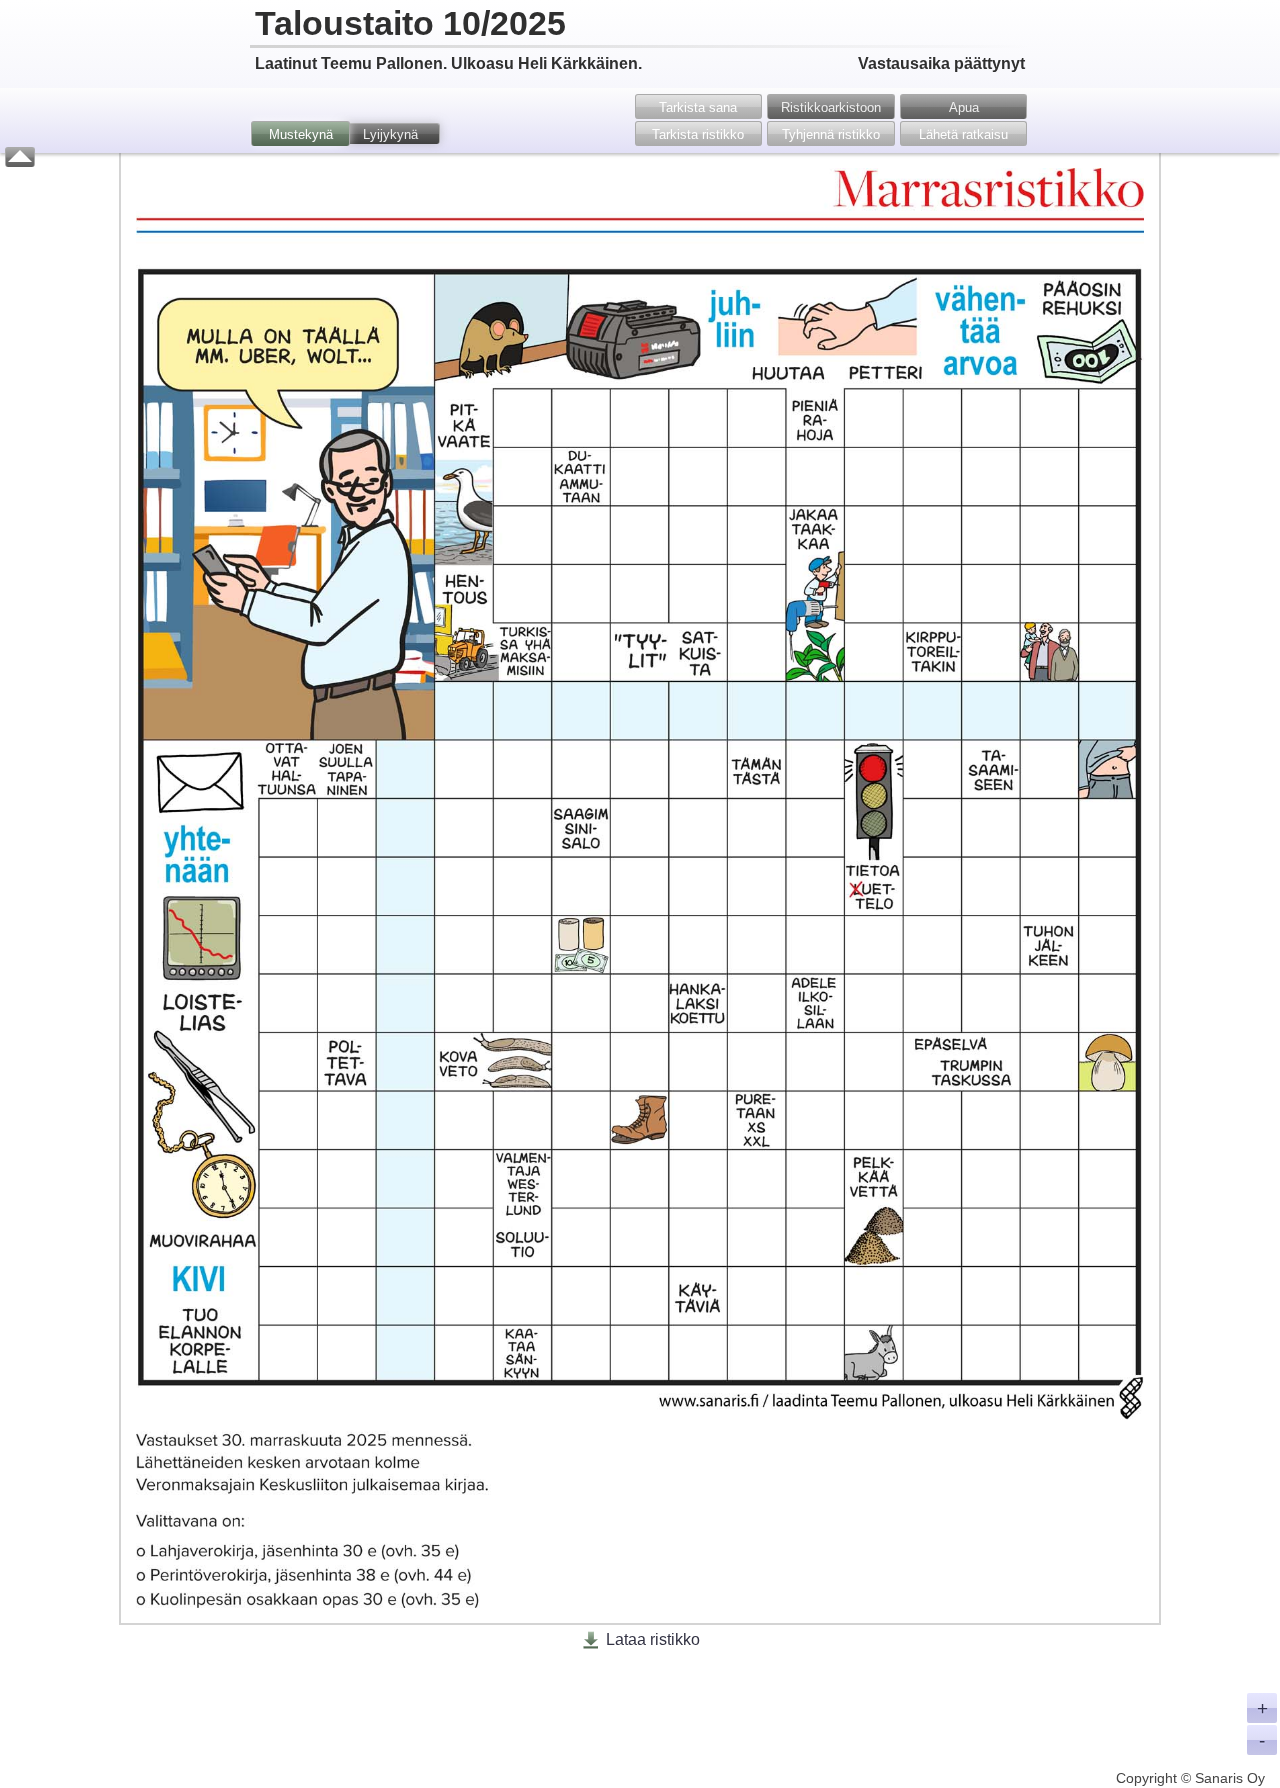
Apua (964, 107)
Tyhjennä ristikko (831, 134)
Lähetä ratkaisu (963, 134)
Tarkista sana (698, 107)
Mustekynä (301, 134)
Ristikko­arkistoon (831, 107)
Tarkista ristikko (698, 134)
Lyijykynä (390, 134)
